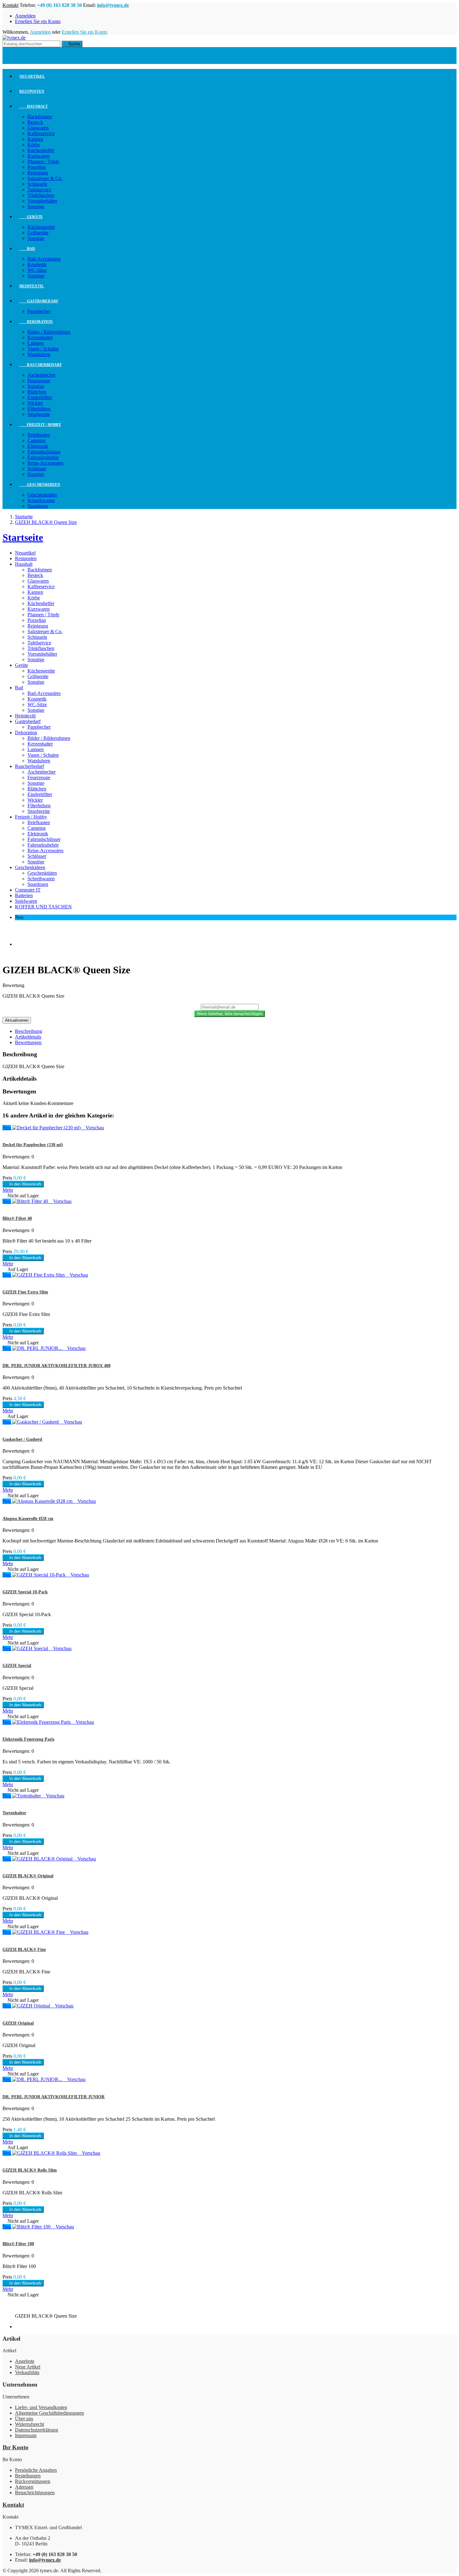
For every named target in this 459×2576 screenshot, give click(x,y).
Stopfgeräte (39, 414)
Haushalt (34, 106)
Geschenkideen (40, 485)
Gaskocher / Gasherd (22, 1439)
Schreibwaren (41, 500)
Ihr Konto (15, 2447)
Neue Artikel (28, 2367)
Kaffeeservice (41, 133)
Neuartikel (32, 76)
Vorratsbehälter (42, 201)
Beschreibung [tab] (29, 1031)
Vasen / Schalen (43, 349)
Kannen (35, 139)
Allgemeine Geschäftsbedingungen (49, 2413)
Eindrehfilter (40, 397)
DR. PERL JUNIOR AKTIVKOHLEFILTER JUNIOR (54, 2097)
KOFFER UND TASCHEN (43, 907)
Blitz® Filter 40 (17, 1218)
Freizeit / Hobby (40, 425)
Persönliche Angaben (36, 2470)
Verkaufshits (27, 2372)
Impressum (26, 2435)
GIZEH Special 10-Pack (25, 1592)
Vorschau (93, 1128)
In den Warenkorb (23, 1184)
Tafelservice (39, 190)
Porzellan (37, 167)
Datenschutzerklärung (37, 2430)
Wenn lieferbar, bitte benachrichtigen (230, 1014)
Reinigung (38, 173)
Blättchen (37, 392)
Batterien (24, 895)
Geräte (31, 217)
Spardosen (38, 506)
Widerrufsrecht (30, 2424)
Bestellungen (28, 2476)
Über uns (24, 2419)
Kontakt (10, 5)
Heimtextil (32, 286)
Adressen (24, 2487)
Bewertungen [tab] (28, 1042)
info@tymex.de (113, 5)
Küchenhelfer (41, 150)
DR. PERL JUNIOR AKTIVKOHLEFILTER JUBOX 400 (57, 1366)
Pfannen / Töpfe (43, 161)
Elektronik (38, 446)
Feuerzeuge (39, 381)
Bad (27, 249)
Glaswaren (38, 128)
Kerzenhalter (40, 337)
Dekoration (36, 322)
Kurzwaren (39, 156)
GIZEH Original (18, 2023)
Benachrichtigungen (35, 2493)
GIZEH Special (17, 1666)
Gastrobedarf (39, 301)
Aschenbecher (42, 375)
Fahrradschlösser (44, 452)
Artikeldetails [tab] (28, 1037)
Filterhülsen (39, 409)
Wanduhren (39, 354)
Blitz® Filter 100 (18, 2244)
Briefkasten (39, 435)
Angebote (25, 2361)
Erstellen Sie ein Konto (38, 21)
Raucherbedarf (41, 365)
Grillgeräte (38, 233)
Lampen (36, 343)
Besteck (35, 122)
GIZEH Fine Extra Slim (25, 1292)
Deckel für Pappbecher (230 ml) (33, 1145)
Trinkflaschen (41, 195)
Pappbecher (39, 311)
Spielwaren (26, 901)
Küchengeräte (41, 227)
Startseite (23, 537)
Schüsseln (37, 184)
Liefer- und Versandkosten (41, 2407)
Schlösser (37, 469)
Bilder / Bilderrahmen (49, 332)
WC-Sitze (37, 270)
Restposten (32, 91)
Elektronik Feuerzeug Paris (28, 1739)
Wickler (35, 403)
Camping (37, 440)
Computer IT (28, 890)
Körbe (34, 145)
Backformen (40, 117)
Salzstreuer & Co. (45, 178)
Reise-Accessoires (45, 463)
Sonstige (36, 206)
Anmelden (25, 16)
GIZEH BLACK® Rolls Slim (30, 2170)
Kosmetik (37, 264)
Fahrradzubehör (43, 457)
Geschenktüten (42, 495)
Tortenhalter (14, 1813)
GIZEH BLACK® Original (28, 1876)
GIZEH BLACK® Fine (24, 1950)
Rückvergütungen (33, 2481)
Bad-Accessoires (44, 259)
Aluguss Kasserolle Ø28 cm (28, 1519)
